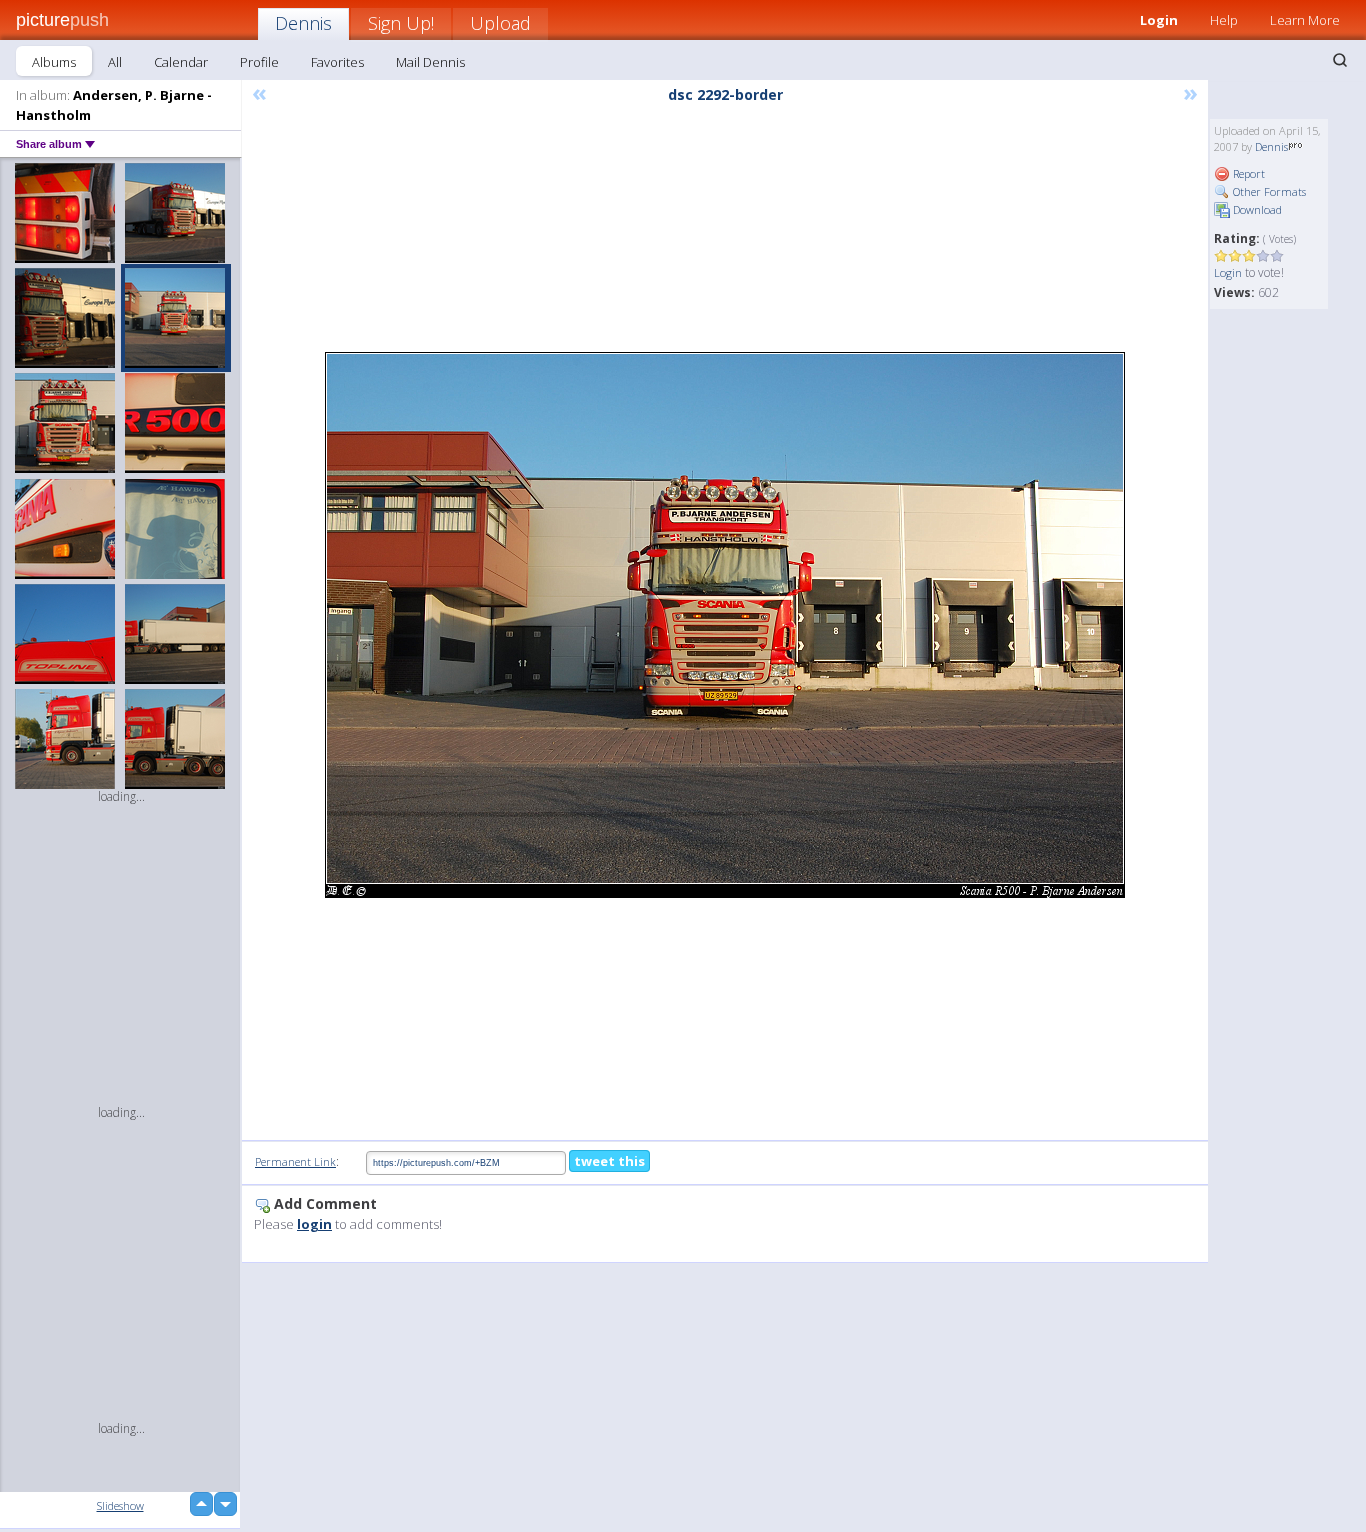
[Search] (1340, 60)
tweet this (609, 1161)
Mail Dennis (430, 62)
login (314, 1224)
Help (1224, 20)
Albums (54, 62)
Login (1159, 20)
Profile (259, 62)
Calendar (181, 62)
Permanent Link (295, 1161)
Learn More (1305, 20)
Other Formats (1268, 191)
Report (1247, 173)
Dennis (303, 23)
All (115, 62)
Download (1256, 209)
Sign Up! (401, 23)
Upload (500, 23)
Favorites (337, 62)
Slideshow (120, 1505)
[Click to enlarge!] (725, 625)
